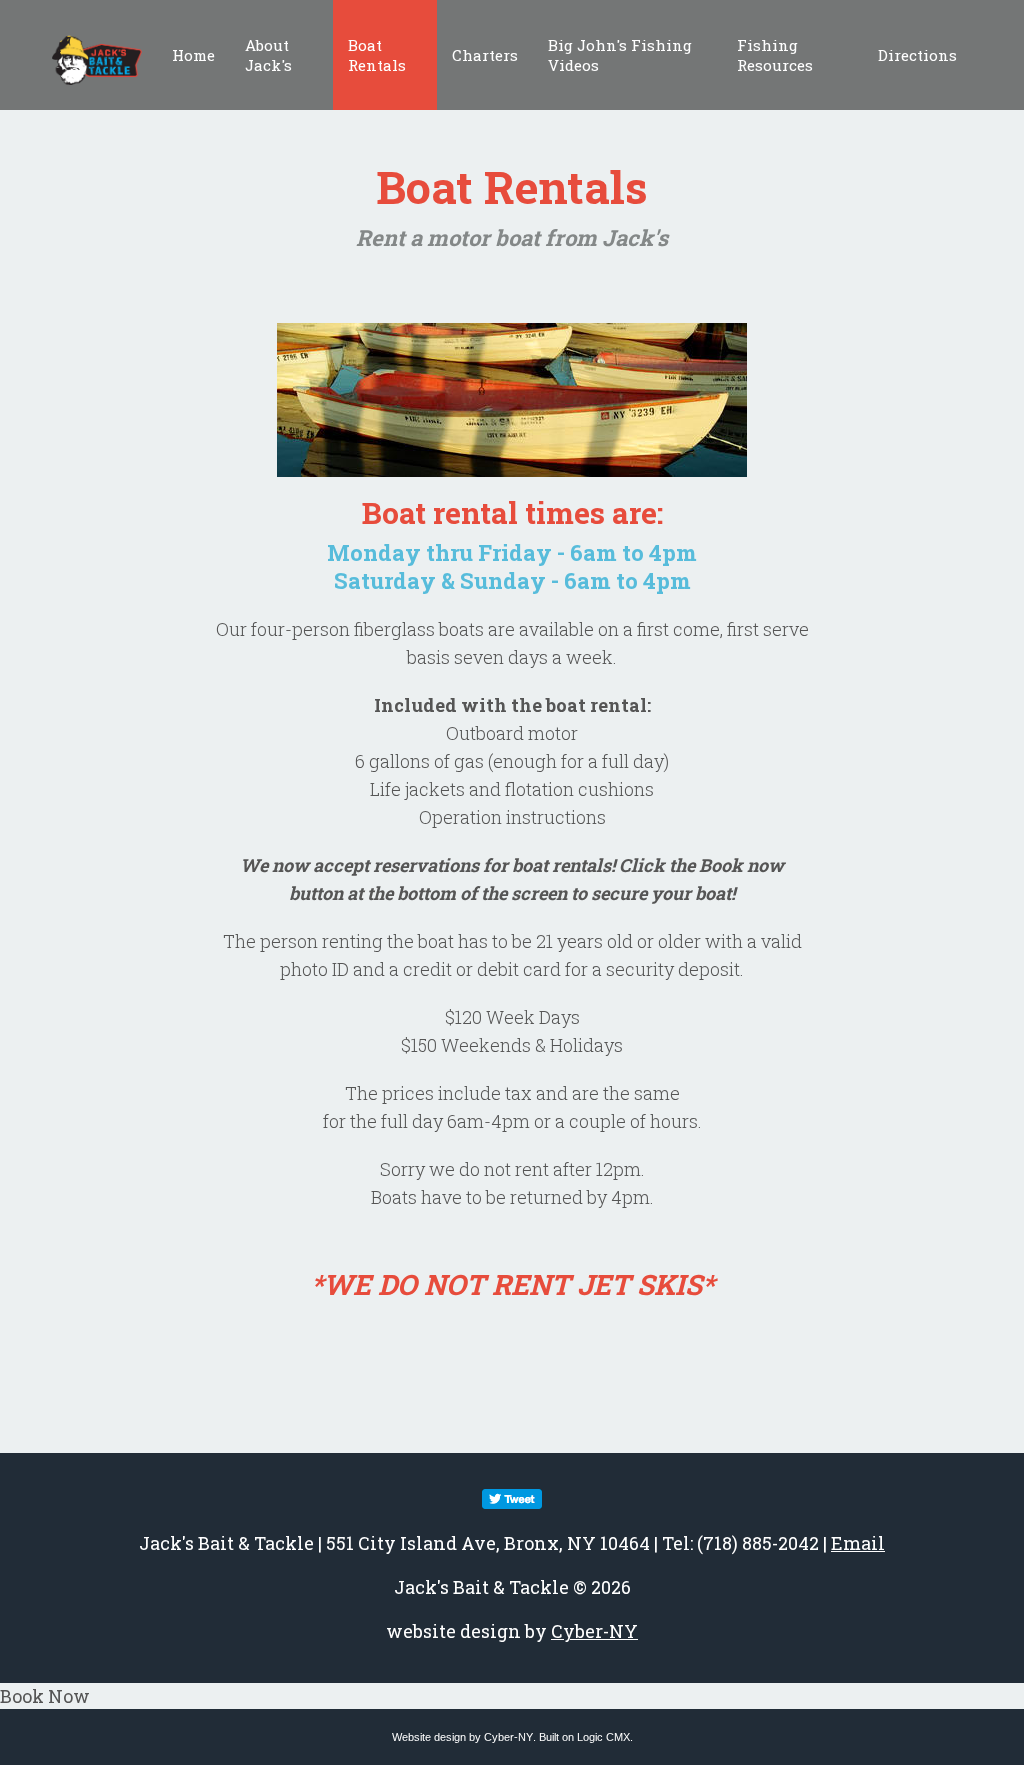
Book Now (45, 1696)
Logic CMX (603, 1737)
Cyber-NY (594, 1631)
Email (858, 1543)
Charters (485, 55)
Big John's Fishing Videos (620, 55)
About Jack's (268, 55)
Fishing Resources (775, 55)
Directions (917, 55)
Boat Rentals (377, 55)
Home (193, 55)
